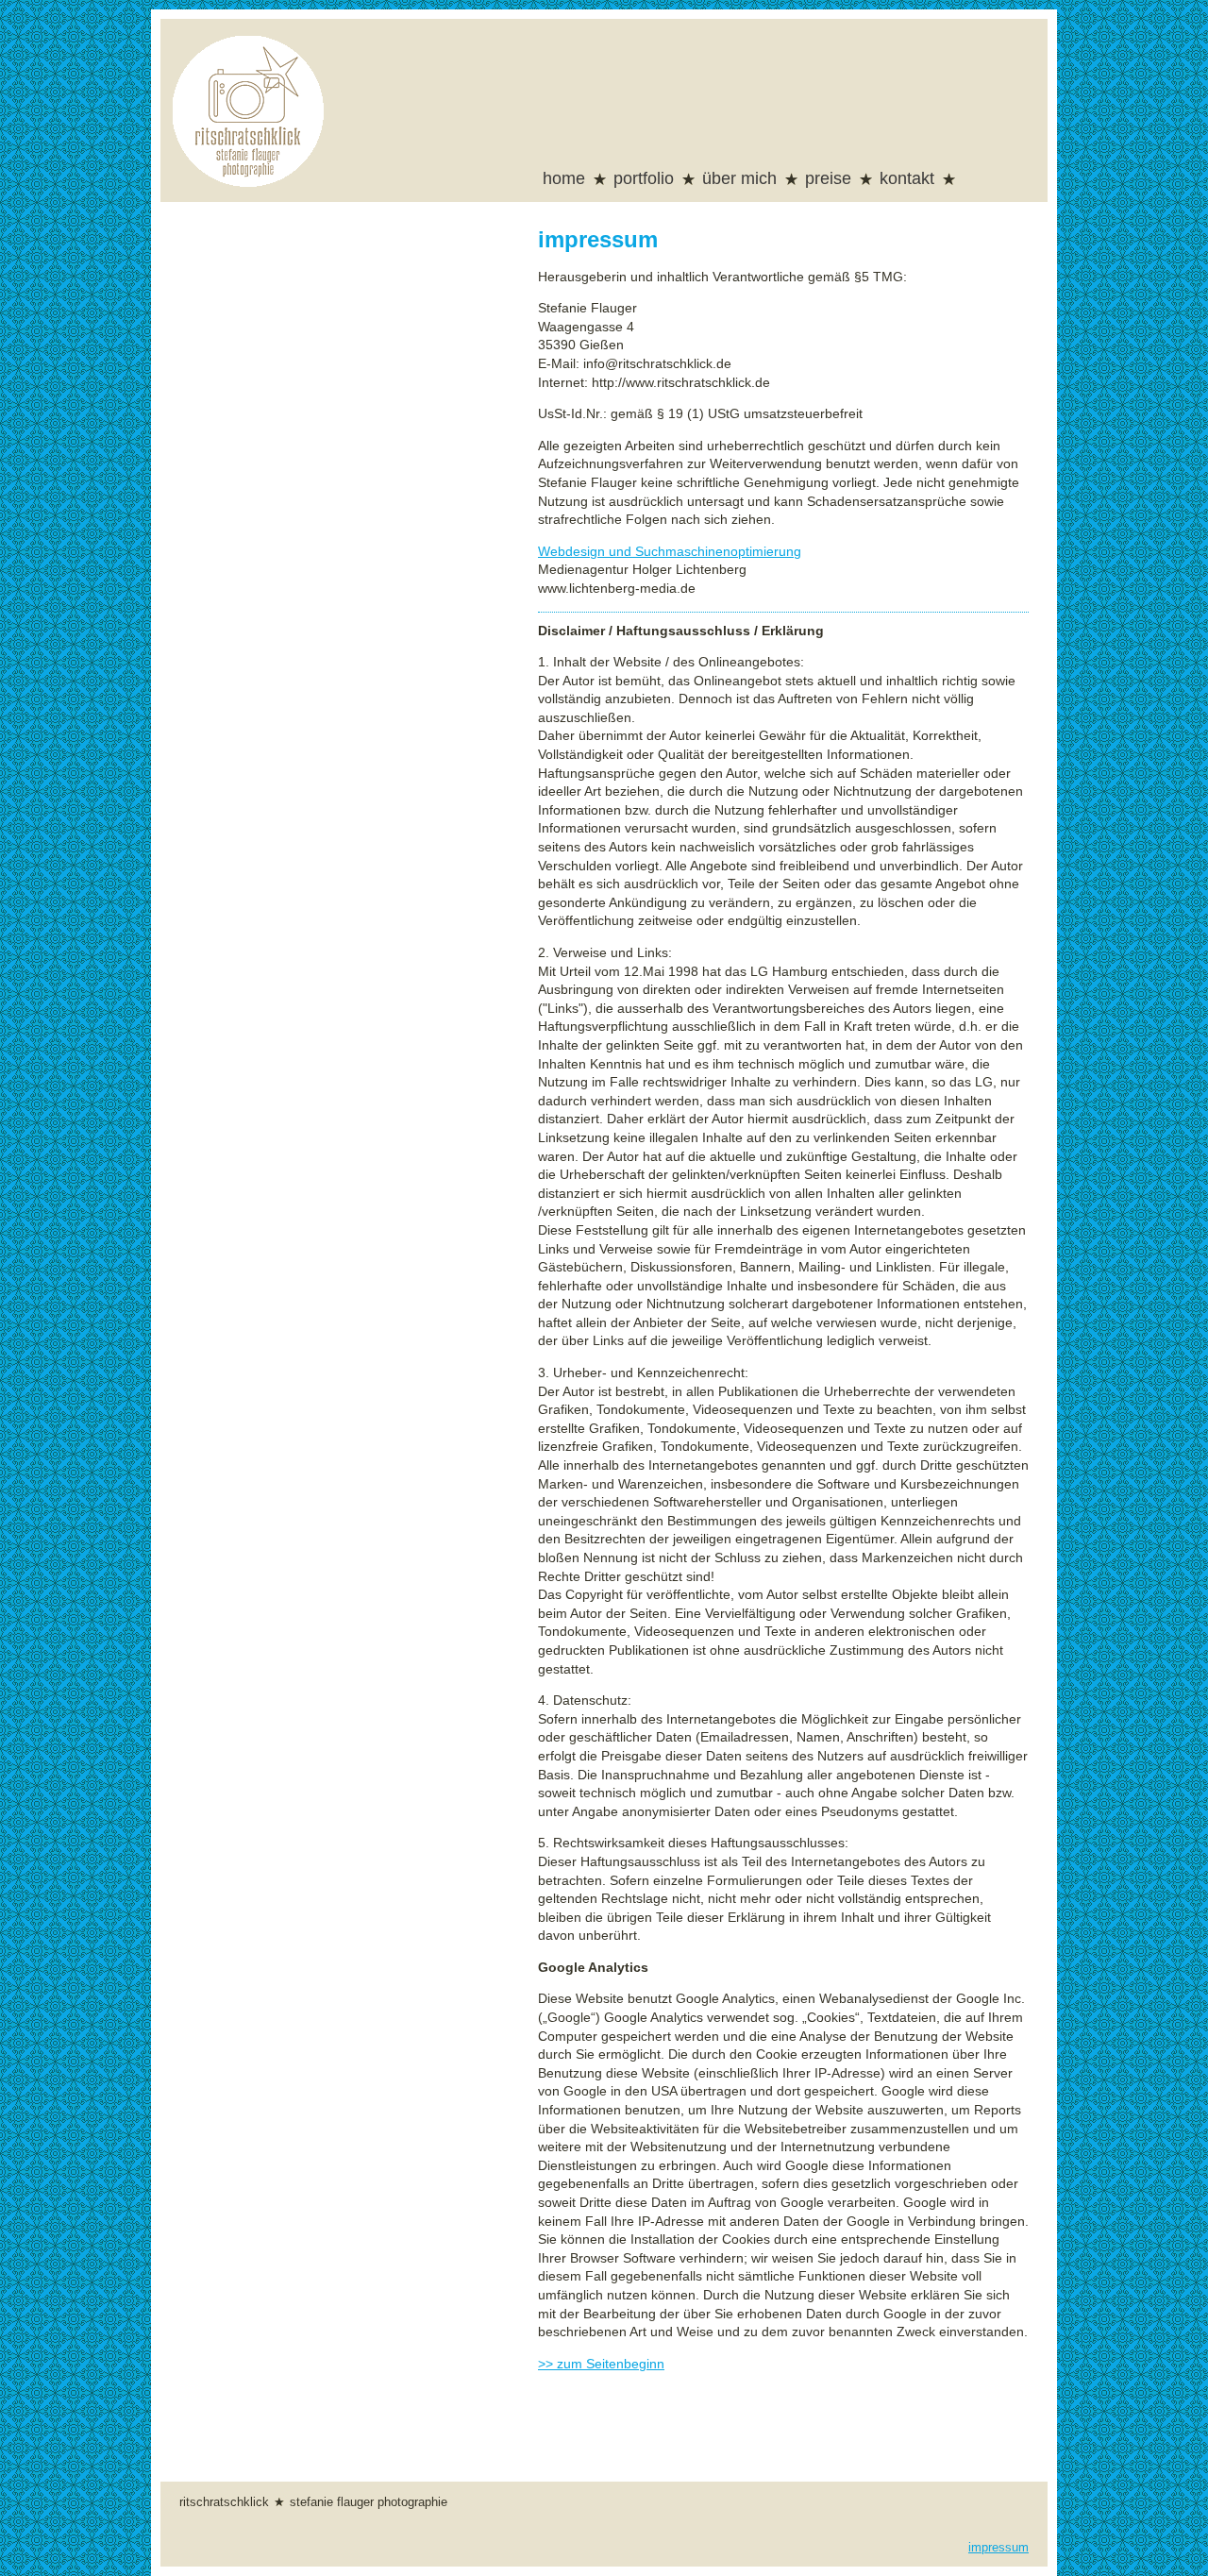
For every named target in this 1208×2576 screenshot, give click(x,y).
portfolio (644, 179)
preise (828, 179)
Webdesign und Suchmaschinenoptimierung (670, 551)
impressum (998, 2548)
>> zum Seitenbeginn (601, 2364)
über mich (739, 179)
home (564, 179)
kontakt (907, 179)
